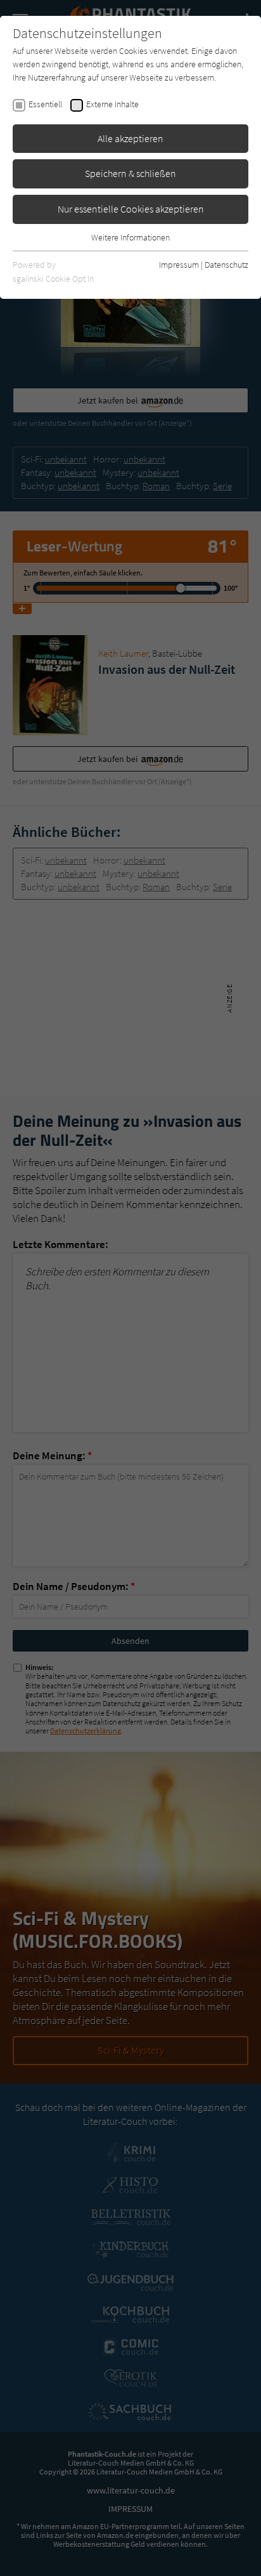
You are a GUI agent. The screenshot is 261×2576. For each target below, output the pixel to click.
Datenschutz (226, 265)
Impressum (179, 265)
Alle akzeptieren (130, 138)
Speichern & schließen (130, 173)
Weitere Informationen (130, 237)
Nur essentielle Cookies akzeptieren (131, 209)
